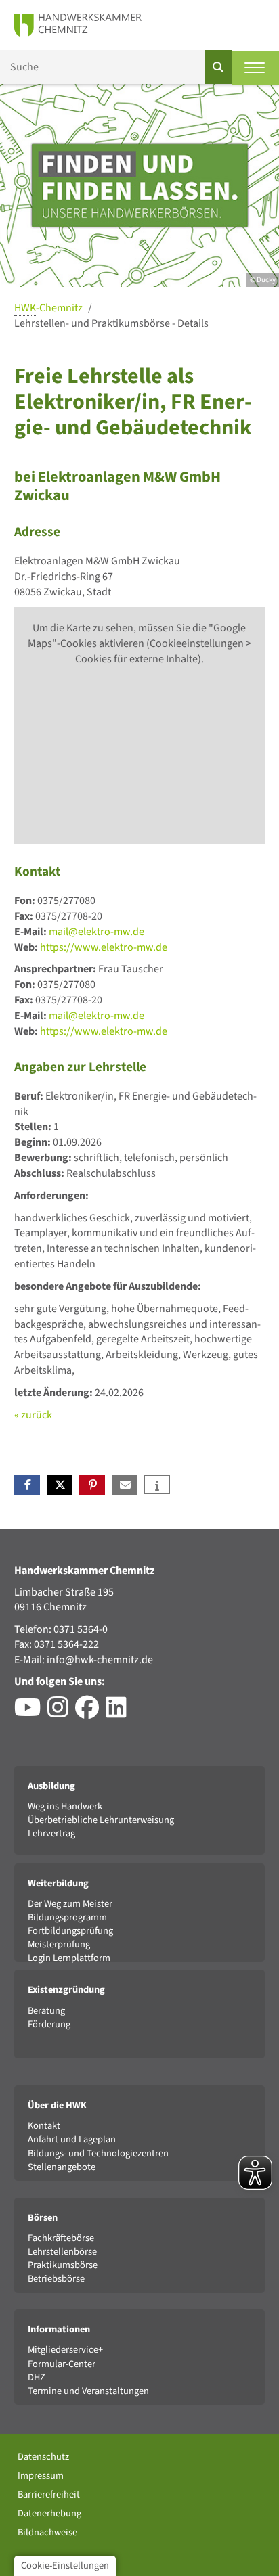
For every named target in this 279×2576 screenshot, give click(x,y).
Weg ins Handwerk (65, 1806)
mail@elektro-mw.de (96, 932)
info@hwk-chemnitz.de (100, 1660)
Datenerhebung (49, 2513)
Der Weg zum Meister (70, 1904)
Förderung (49, 2024)
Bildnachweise (47, 2532)
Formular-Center (62, 2364)
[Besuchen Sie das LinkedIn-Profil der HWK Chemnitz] (120, 1713)
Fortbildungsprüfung (70, 1931)
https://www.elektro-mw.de (104, 947)
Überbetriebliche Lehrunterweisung (101, 1820)
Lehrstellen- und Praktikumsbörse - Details (111, 323)
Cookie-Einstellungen (65, 2566)
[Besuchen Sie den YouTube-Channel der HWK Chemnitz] (31, 1713)
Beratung (46, 2011)
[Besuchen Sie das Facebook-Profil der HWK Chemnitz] (90, 1713)
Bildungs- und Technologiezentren (98, 2153)
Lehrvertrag (51, 1833)
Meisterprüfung (59, 1944)
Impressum (41, 2476)
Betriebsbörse (56, 2279)
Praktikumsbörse (63, 2265)
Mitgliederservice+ (65, 2350)
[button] (27, 1485)
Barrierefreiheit (49, 2494)
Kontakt (44, 2126)
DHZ (37, 2377)
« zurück (33, 1415)
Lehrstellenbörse (62, 2252)
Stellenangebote (62, 2167)
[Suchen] (218, 67)
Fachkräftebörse (61, 2238)
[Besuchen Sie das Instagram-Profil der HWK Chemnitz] (61, 1713)
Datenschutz (43, 2457)
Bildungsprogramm (67, 1917)
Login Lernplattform (69, 1958)
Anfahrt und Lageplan (72, 2139)
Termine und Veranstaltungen (88, 2391)
